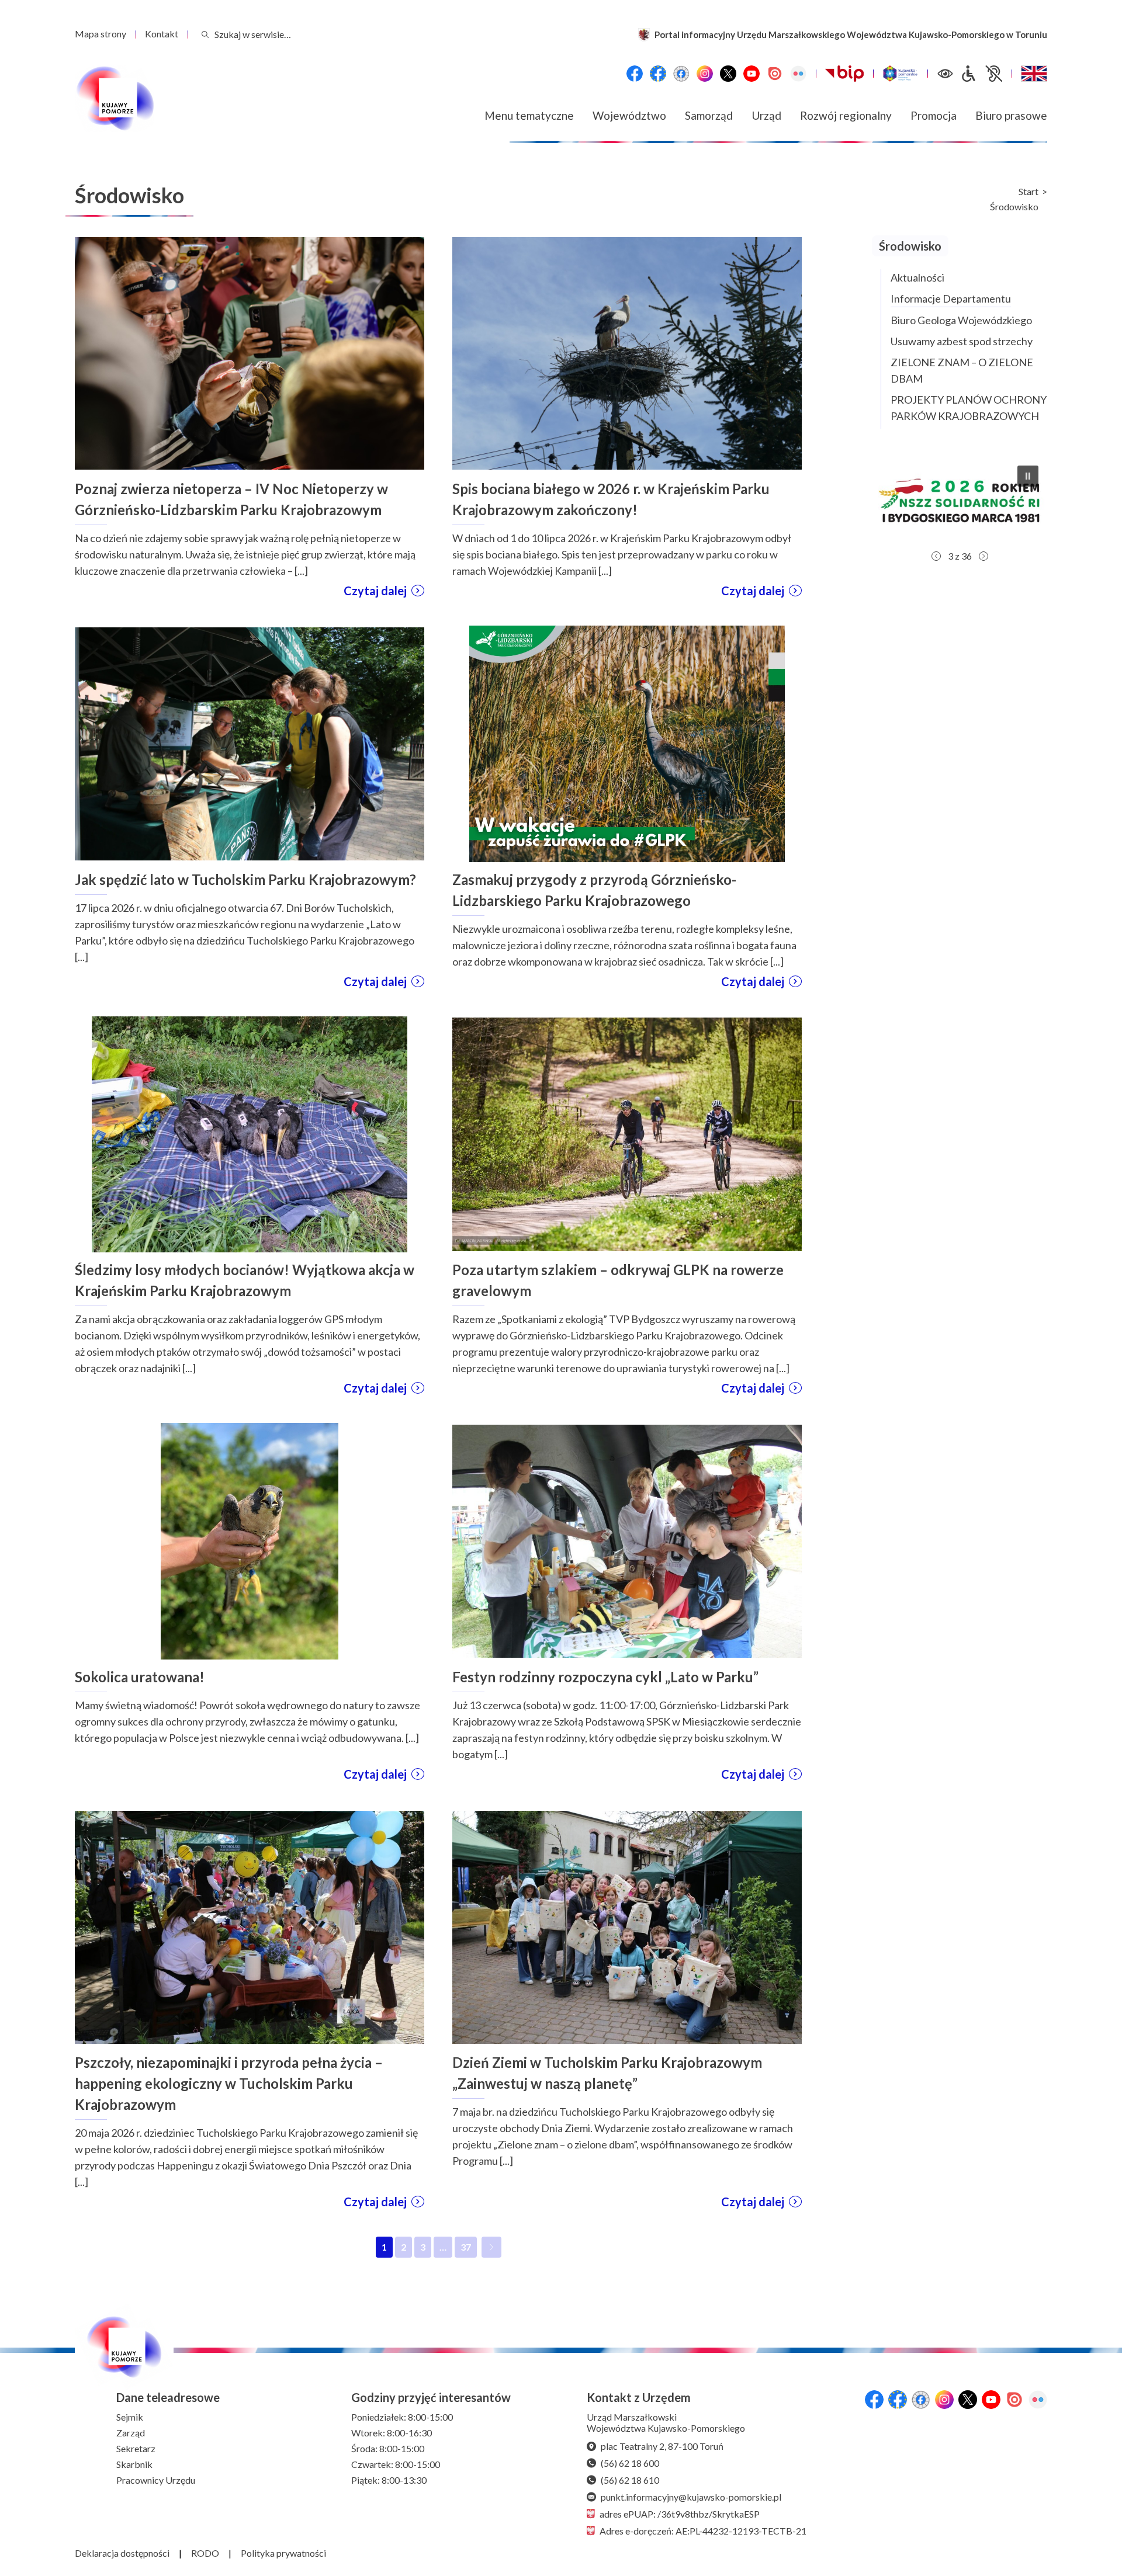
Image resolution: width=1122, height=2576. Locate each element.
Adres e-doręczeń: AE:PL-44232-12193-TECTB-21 (703, 2531)
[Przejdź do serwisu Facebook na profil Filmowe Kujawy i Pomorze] (681, 74)
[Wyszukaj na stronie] (205, 34)
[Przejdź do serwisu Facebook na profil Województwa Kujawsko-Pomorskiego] (635, 74)
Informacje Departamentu (951, 298)
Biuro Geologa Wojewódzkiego (961, 320)
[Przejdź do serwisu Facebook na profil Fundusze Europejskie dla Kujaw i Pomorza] (658, 74)
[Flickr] (798, 74)
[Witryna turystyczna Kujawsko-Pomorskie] (900, 74)
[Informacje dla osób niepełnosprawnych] (981, 74)
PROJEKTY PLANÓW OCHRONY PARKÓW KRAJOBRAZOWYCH (969, 408)
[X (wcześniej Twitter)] (728, 74)
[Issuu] (775, 74)
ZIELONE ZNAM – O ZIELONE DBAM (962, 370)
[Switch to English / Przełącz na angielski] (1034, 74)
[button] (960, 501)
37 (468, 2249)
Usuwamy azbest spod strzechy (962, 341)
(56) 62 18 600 (630, 2463)
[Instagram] (705, 74)
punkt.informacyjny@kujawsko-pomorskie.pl (691, 2497)
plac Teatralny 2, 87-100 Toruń (662, 2446)
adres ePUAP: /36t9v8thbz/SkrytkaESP (680, 2514)
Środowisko (1014, 207)
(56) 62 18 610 (630, 2480)
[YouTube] (752, 74)
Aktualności (917, 277)
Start (1028, 192)
